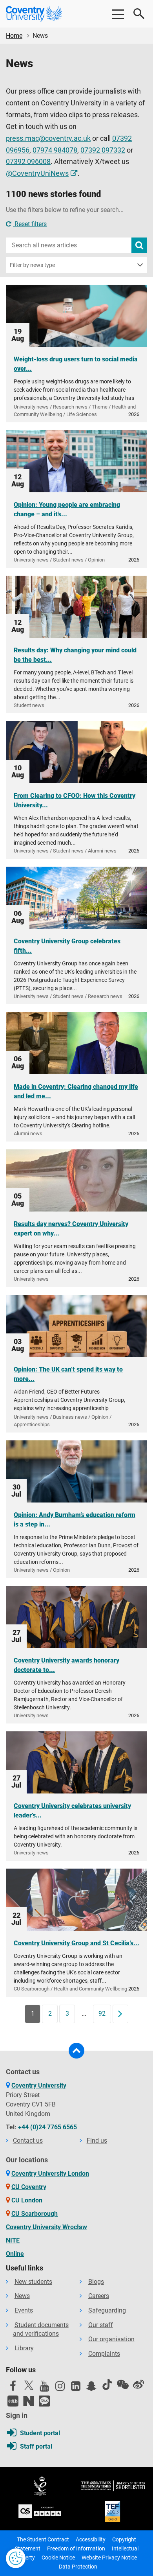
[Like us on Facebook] (13, 2388)
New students (33, 2282)
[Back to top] (76, 2051)
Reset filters (30, 224)
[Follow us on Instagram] (60, 2388)
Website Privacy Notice (109, 2558)
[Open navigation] (118, 14)
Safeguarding (107, 2310)
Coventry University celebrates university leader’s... (72, 1811)
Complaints (104, 2354)
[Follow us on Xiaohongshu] (13, 2401)
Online (15, 2254)
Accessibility (91, 2539)
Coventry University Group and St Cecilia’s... (76, 1943)
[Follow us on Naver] (29, 2401)
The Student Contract (43, 2539)
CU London (27, 2200)
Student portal (40, 2433)
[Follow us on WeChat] (123, 2385)
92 (102, 2013)
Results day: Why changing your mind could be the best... (75, 655)
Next (123, 2013)
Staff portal (36, 2446)
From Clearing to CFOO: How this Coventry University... (75, 800)
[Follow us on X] (29, 2385)
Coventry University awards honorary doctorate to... (66, 1665)
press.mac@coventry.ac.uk (48, 138)
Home (14, 36)
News (22, 2296)
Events (24, 2310)
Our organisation (111, 2339)
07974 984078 (55, 150)
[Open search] (139, 14)
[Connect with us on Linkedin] (76, 2388)
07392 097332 (103, 150)
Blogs (96, 2282)
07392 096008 (28, 162)
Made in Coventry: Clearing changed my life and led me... (76, 1091)
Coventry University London (50, 2174)
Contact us (28, 2141)
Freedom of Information (76, 2548)
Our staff (101, 2325)
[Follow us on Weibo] (138, 2385)
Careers (99, 2296)
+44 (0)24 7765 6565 (47, 2127)
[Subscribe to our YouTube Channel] (44, 2388)
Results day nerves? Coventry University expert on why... (71, 1229)
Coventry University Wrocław (46, 2227)
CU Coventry (29, 2187)
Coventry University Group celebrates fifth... (67, 946)
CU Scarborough (35, 2214)
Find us (97, 2141)
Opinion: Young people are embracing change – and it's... (67, 509)
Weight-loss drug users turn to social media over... (76, 364)
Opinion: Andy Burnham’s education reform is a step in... (75, 1520)
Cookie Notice (58, 2558)
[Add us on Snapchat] (91, 2388)
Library (24, 2348)
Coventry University (39, 2085)
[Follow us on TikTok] (107, 2385)
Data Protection (78, 2567)
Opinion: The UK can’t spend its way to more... (68, 1374)
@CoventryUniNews (37, 173)
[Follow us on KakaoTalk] (44, 2401)
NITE (13, 2240)
